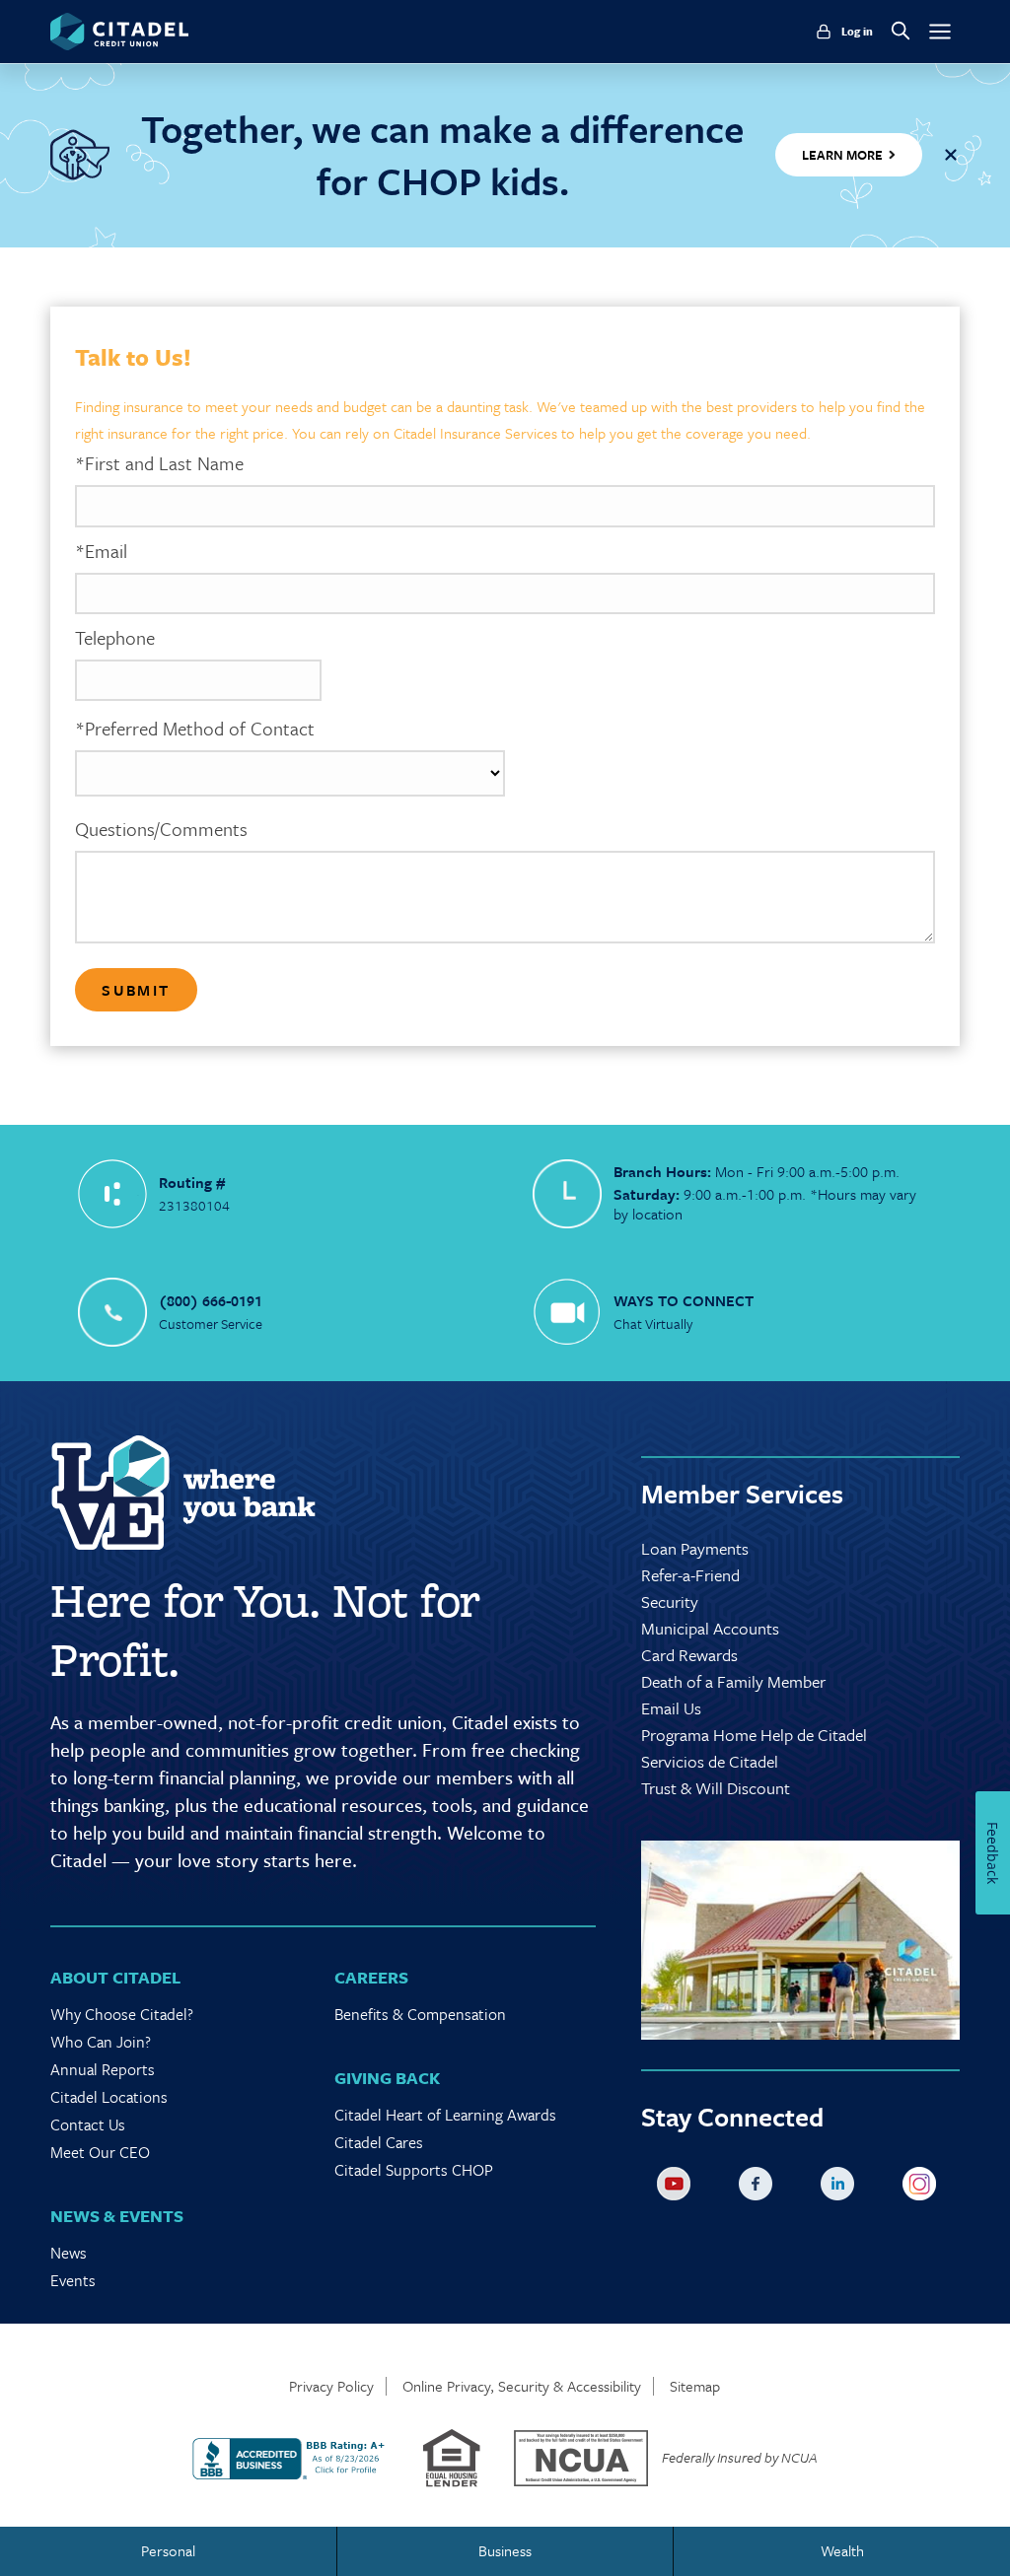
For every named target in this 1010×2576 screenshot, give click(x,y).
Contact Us (88, 2124)
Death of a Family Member (733, 1681)
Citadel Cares (379, 2142)
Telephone (115, 638)
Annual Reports (103, 2069)
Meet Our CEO (100, 2152)
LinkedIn (841, 2188)
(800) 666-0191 (211, 1300)
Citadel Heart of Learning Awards (445, 2115)
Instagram (923, 2188)
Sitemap (695, 2386)
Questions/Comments (161, 829)
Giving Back (387, 2078)
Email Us (671, 1708)
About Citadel (115, 1977)
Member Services (742, 1494)
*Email (101, 551)
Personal (168, 2550)
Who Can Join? (101, 2042)
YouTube (678, 2188)
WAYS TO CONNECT (684, 1300)
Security (670, 1601)
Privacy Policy (331, 2386)
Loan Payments (695, 1548)
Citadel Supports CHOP (414, 2170)
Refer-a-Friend (690, 1575)
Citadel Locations (109, 2097)
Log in (857, 32)
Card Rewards (689, 1655)
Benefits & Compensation (420, 2014)
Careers (371, 1977)
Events (73, 2280)
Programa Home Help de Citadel (754, 1735)
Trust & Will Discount (716, 1788)
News (69, 2253)
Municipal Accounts (710, 1628)
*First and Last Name (159, 463)
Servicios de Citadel (710, 1761)
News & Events (117, 2216)
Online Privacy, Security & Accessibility (522, 2386)
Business (505, 2550)
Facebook (759, 2188)
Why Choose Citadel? (122, 2014)
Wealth (842, 2550)
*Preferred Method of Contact (195, 729)
